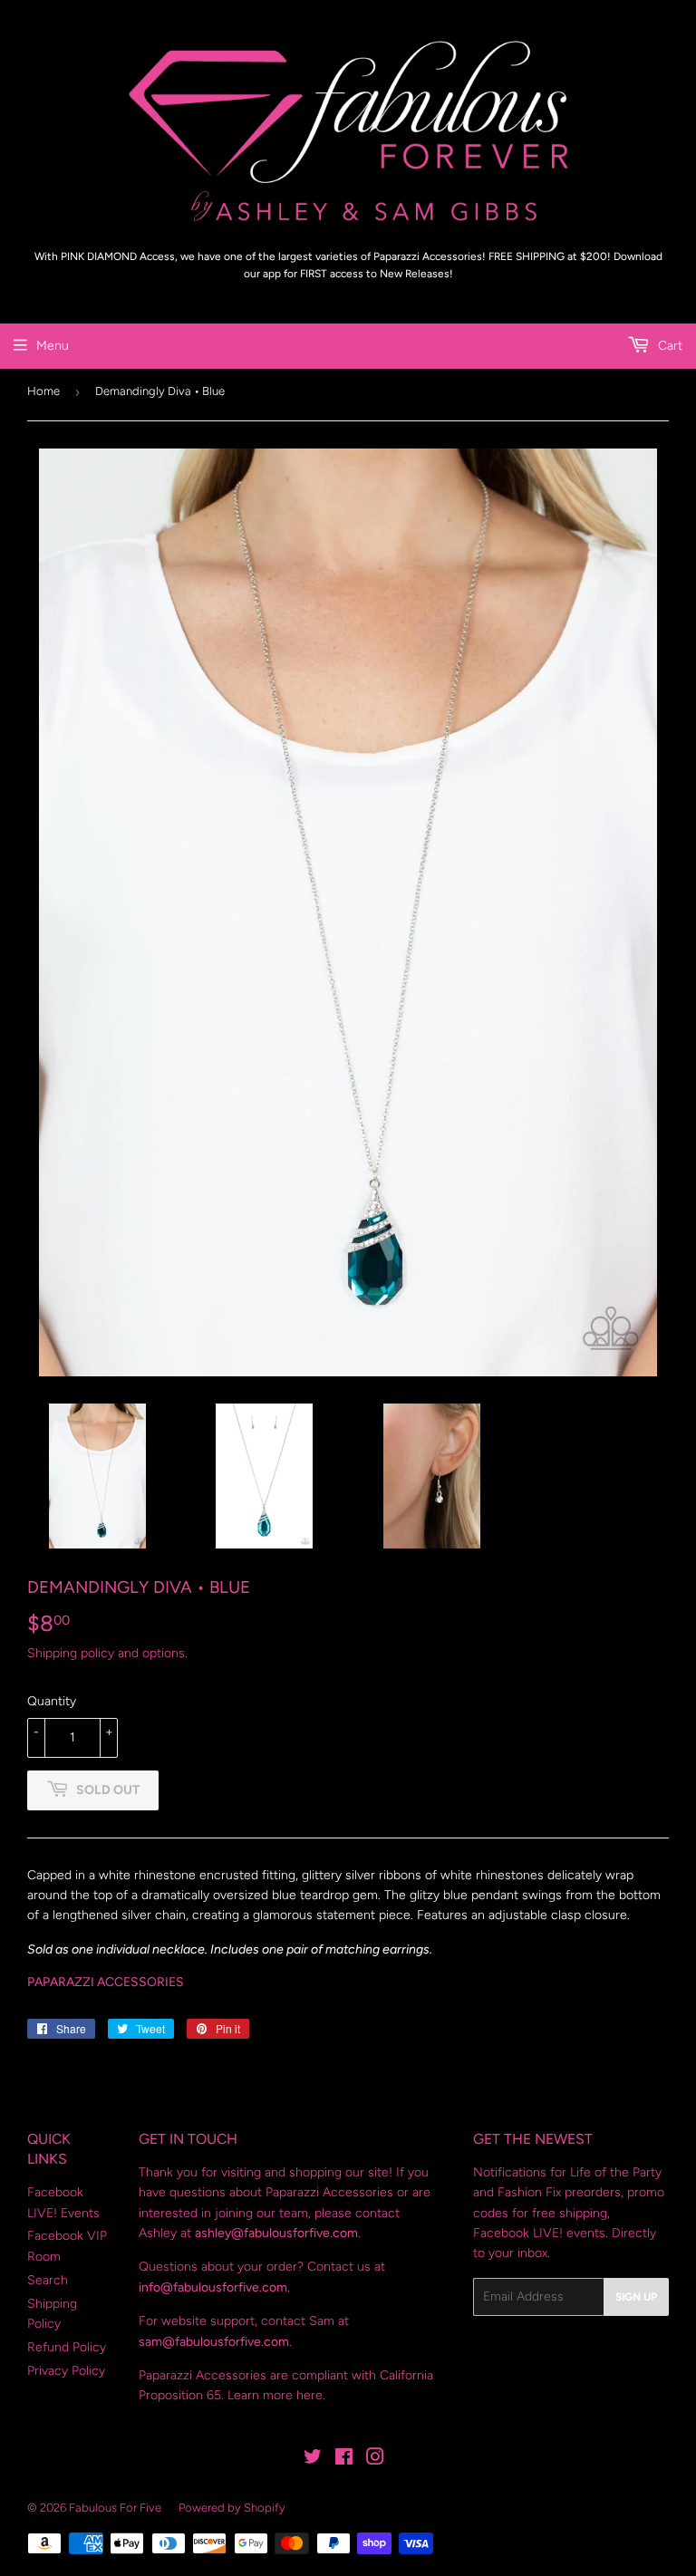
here (309, 2395)
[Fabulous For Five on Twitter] (313, 2460)
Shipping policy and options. (107, 1653)
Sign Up (636, 2297)
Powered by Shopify (232, 2508)
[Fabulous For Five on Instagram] (375, 2460)
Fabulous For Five (115, 2508)
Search (48, 2280)
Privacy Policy (66, 2371)
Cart (668, 346)
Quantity (52, 1701)
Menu (53, 346)
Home (43, 391)
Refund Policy (67, 2347)
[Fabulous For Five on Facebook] (344, 2460)
